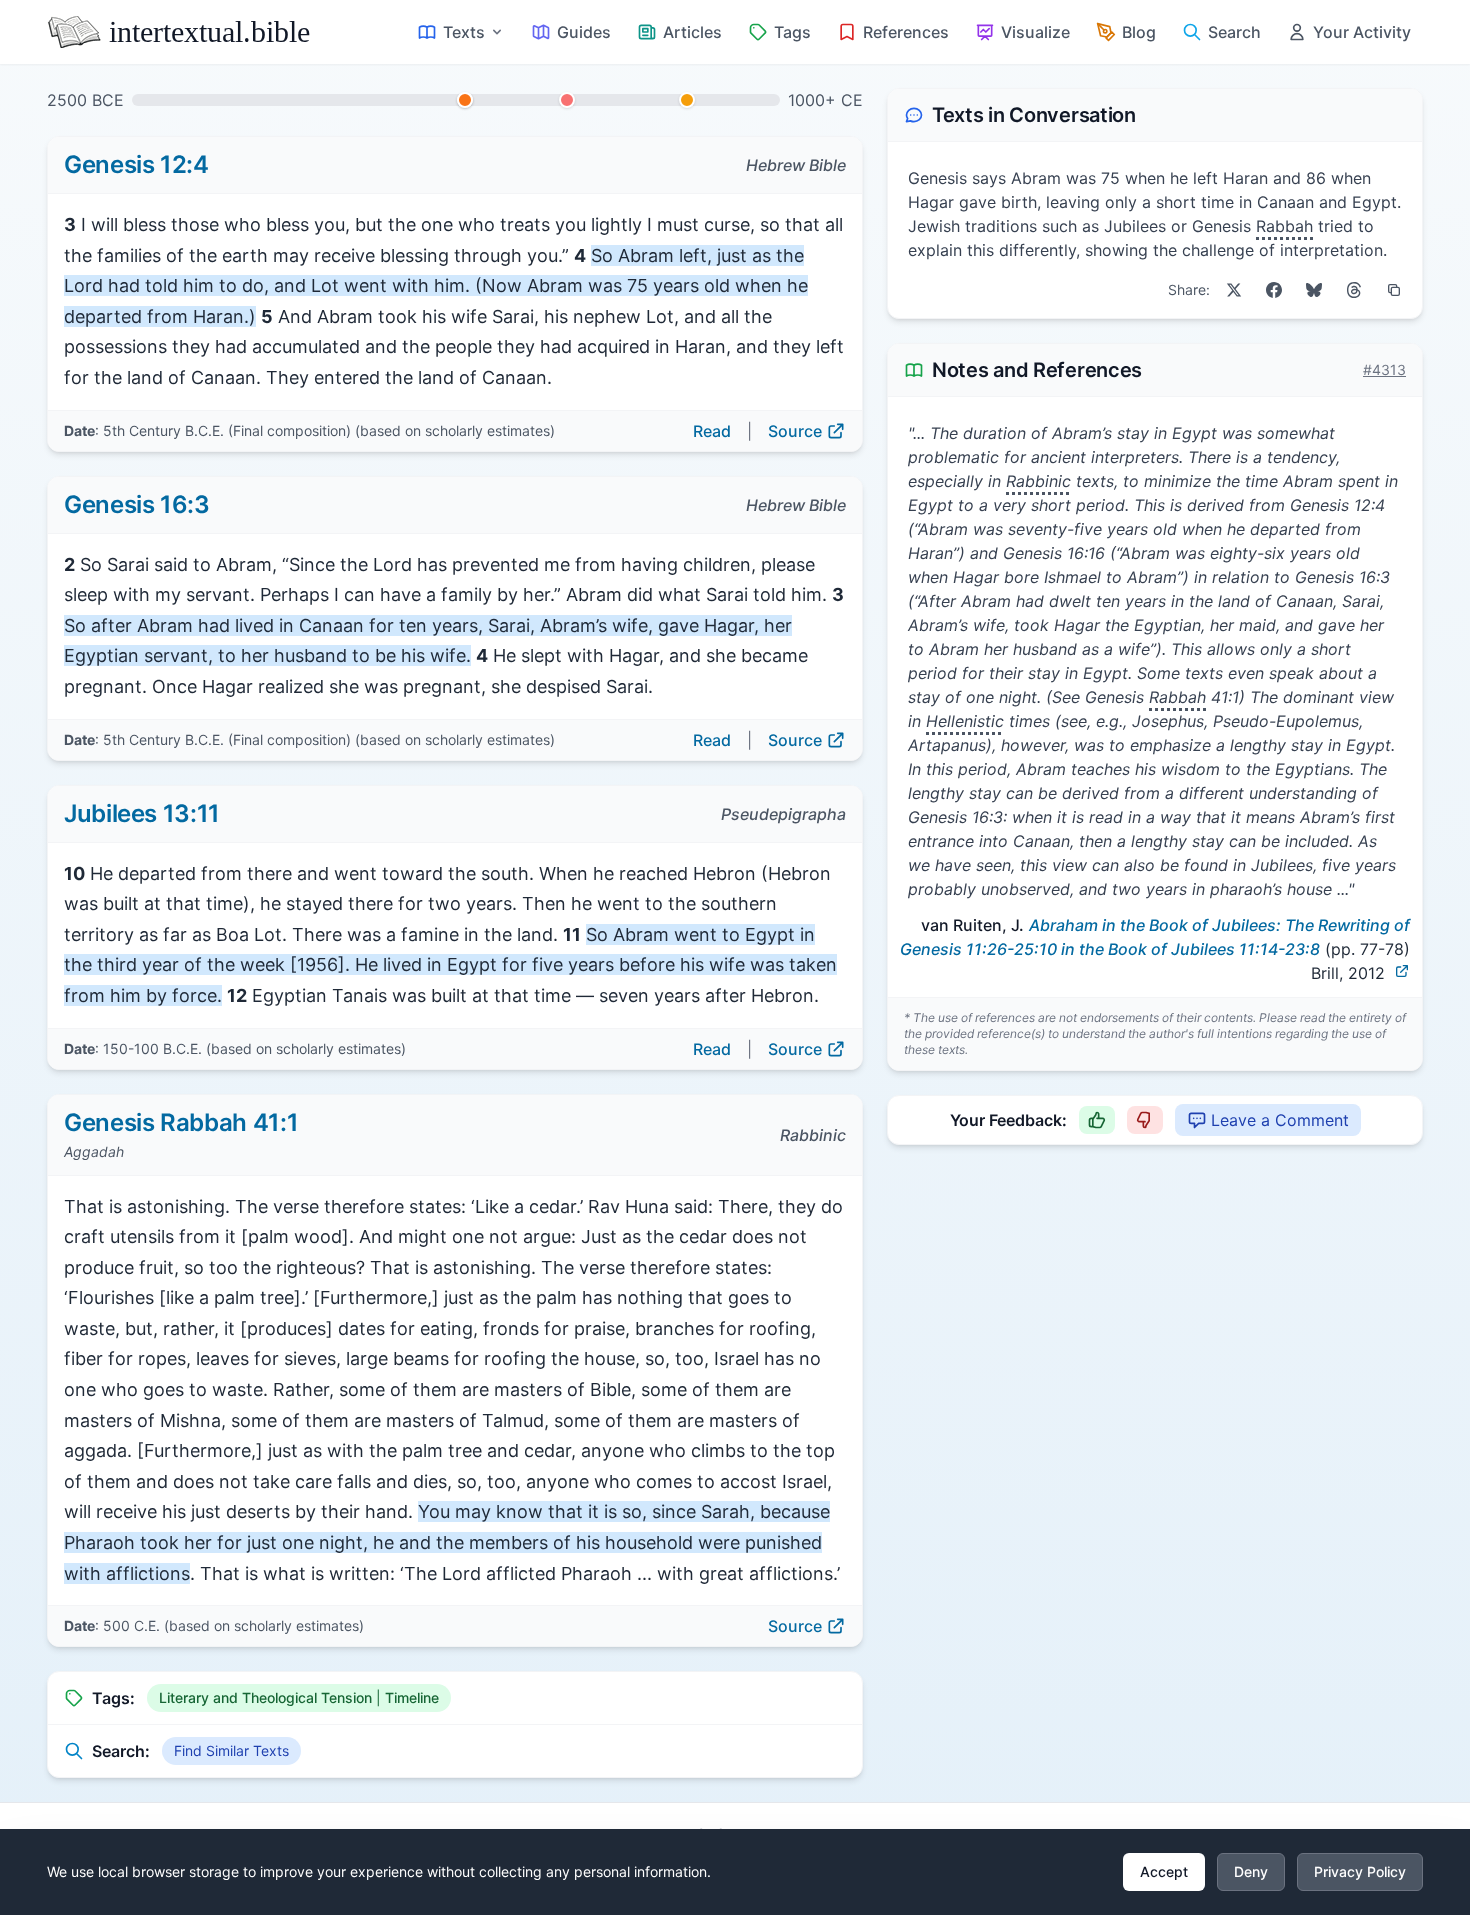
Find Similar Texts (231, 1750)
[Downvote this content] (1145, 1120)
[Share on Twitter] (1234, 290)
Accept (1164, 1871)
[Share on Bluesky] (1314, 290)
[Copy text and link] (1394, 290)
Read (712, 431)
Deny (1251, 1871)
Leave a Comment (1280, 1120)
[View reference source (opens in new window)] (1402, 971)
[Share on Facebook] (1274, 290)
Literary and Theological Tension (265, 1697)
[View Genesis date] (465, 100)
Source (795, 431)
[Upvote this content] (1097, 1120)
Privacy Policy (1360, 1871)
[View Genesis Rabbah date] (687, 100)
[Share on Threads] (1354, 290)
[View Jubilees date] (567, 100)
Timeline (412, 1697)
